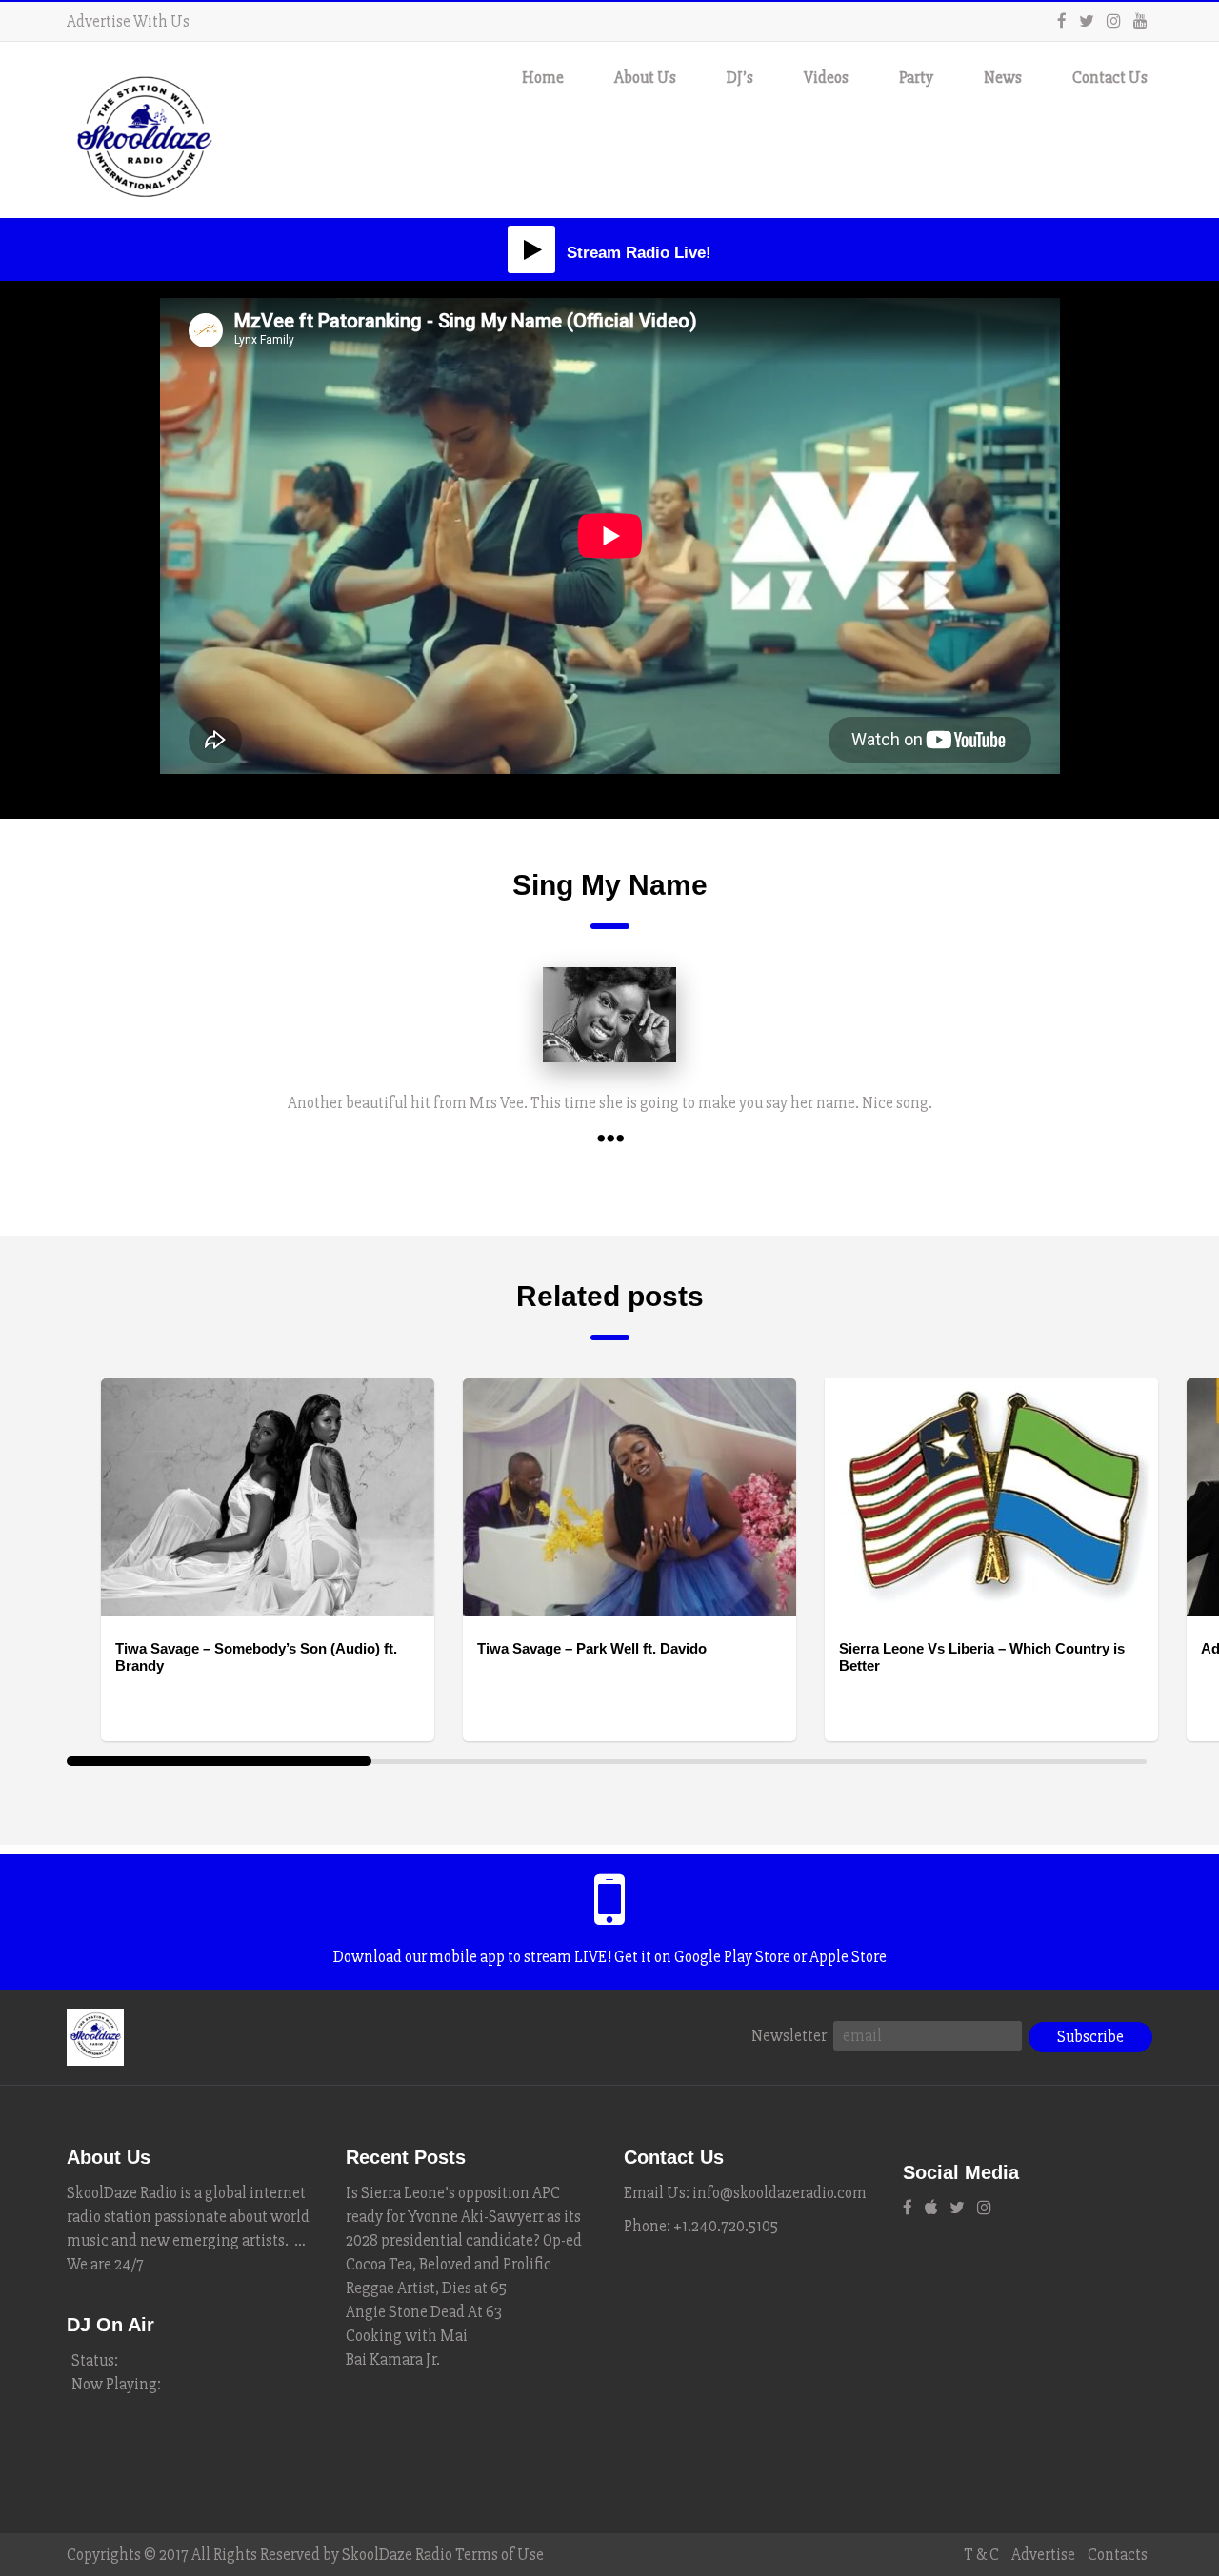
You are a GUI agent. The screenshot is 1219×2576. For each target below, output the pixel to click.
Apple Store (848, 1957)
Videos (826, 78)
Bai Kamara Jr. (393, 2359)
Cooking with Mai (407, 2336)
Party (916, 78)
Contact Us (1110, 78)
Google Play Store (732, 1957)
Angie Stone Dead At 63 (424, 2312)
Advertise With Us (128, 21)
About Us (645, 78)
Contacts (1118, 2555)
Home (543, 78)
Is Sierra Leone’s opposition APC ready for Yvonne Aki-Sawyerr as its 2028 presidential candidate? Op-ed (464, 2217)
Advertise (1043, 2555)
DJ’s (740, 78)
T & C (981, 2555)
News (1003, 78)
